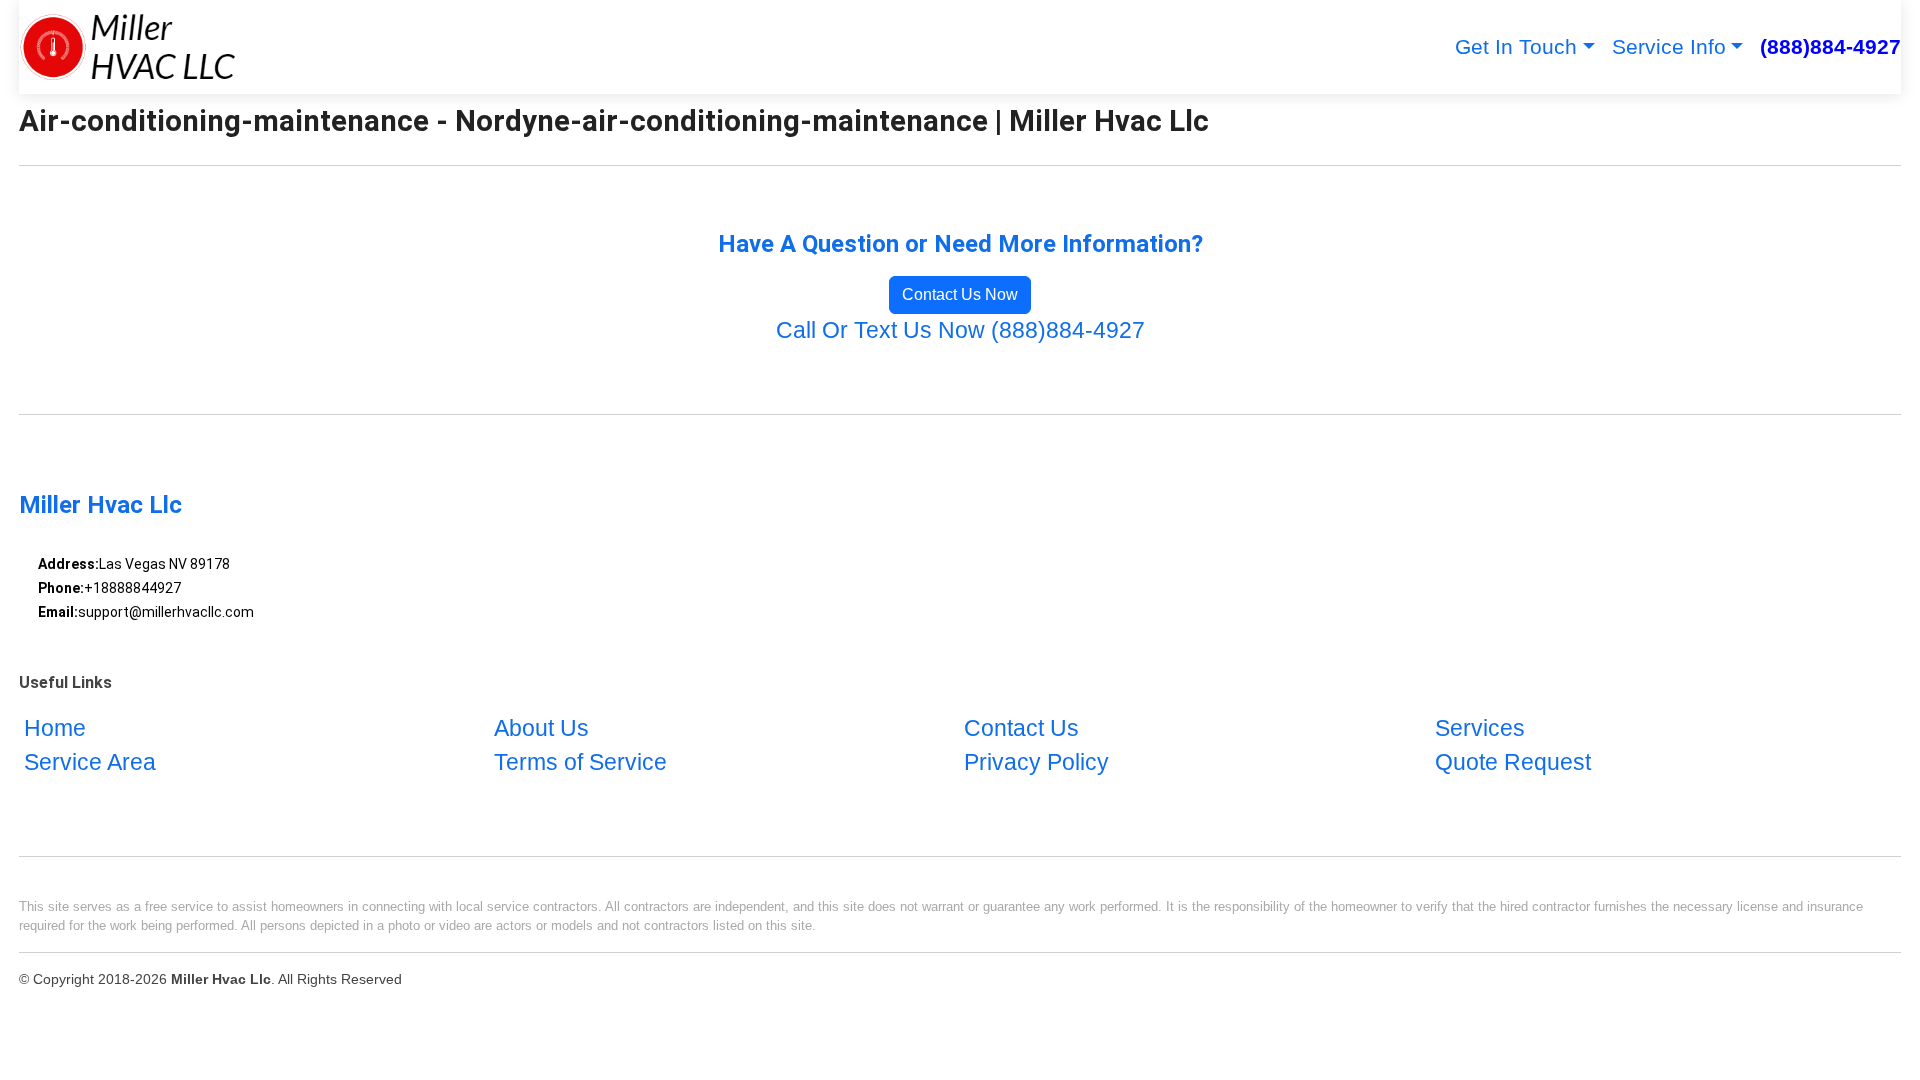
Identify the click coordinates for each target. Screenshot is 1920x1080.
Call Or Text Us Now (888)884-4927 (960, 330)
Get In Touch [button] (1516, 46)
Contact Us (1021, 728)
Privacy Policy (1036, 762)
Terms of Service (580, 762)
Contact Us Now (960, 294)
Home (55, 728)
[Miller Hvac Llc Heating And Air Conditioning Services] (127, 47)
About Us (541, 728)
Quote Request (1513, 762)
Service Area (90, 762)
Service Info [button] (1669, 46)
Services (1480, 728)
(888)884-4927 (1830, 46)
